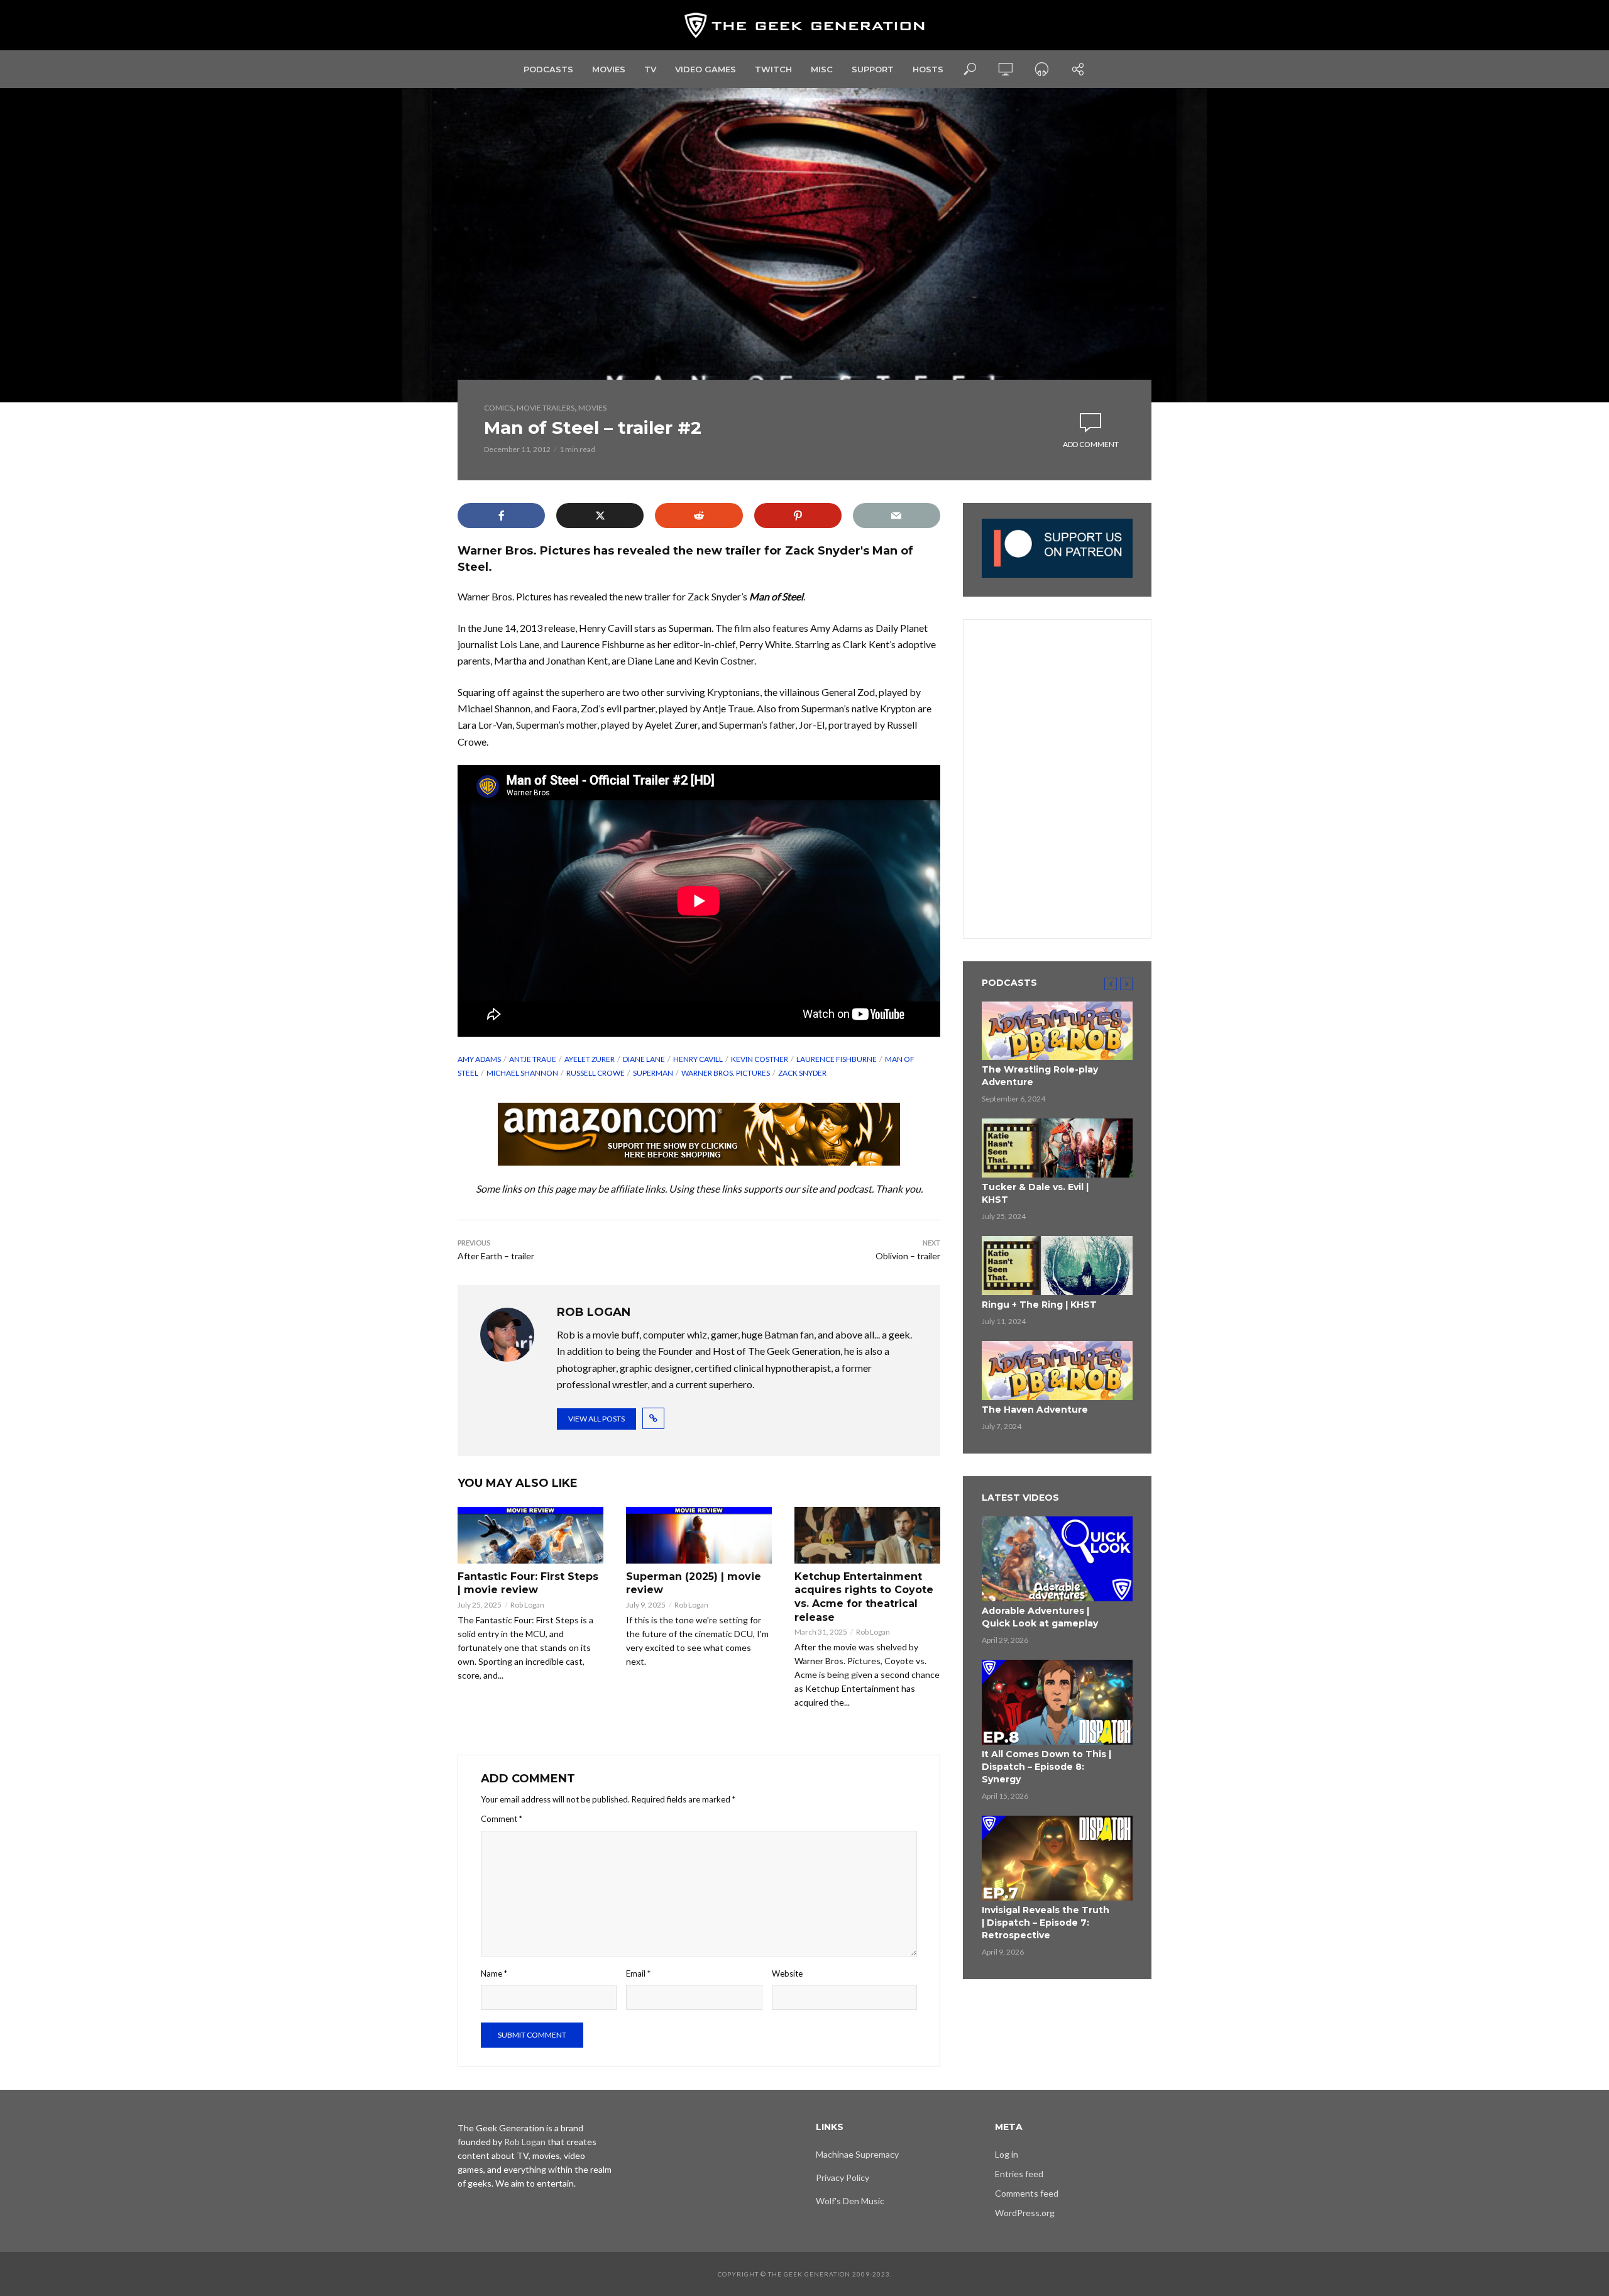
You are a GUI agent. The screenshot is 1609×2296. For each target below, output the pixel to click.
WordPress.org (1025, 2213)
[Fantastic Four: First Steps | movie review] (530, 1535)
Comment (502, 1819)
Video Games (706, 69)
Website (787, 1973)
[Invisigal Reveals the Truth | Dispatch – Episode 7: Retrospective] (1057, 1858)
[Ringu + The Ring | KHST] (1057, 1266)
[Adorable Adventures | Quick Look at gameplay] (1057, 1559)
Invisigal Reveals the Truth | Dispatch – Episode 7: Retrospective (1046, 1923)
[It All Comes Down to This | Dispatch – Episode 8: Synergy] (1057, 1702)
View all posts (596, 1419)
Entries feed (1019, 2174)
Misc (822, 69)
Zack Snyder (802, 1073)
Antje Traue (533, 1059)
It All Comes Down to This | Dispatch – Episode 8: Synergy (1046, 1767)
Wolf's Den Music (850, 2201)
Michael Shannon (522, 1073)
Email (638, 1973)
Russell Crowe (596, 1073)
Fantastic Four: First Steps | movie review (528, 1583)
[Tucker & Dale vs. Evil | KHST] (1057, 1148)
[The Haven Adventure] (1057, 1371)
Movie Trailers (546, 408)
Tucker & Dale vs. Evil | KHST (1035, 1193)
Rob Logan (527, 1605)
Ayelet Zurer (590, 1059)
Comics (498, 408)
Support (873, 69)
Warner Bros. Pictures (726, 1073)
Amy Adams (479, 1059)
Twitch (773, 69)
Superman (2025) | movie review (694, 1583)
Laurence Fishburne (837, 1059)
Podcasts (548, 69)
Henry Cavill (698, 1059)
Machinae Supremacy (857, 2154)
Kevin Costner (760, 1059)
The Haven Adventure (1035, 1410)
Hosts (928, 69)
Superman (653, 1073)
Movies (609, 69)
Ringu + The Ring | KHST (1039, 1305)
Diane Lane (644, 1059)
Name (494, 1973)
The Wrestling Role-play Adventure (1040, 1076)
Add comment (1091, 444)
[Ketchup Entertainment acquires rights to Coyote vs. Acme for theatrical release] (867, 1535)
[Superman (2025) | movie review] (699, 1535)
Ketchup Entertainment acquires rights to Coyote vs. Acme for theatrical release (864, 1597)
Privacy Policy (843, 2177)
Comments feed (1027, 2193)
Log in (1007, 2154)
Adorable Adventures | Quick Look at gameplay (1040, 1617)
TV (650, 69)
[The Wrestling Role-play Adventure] (1057, 1031)
